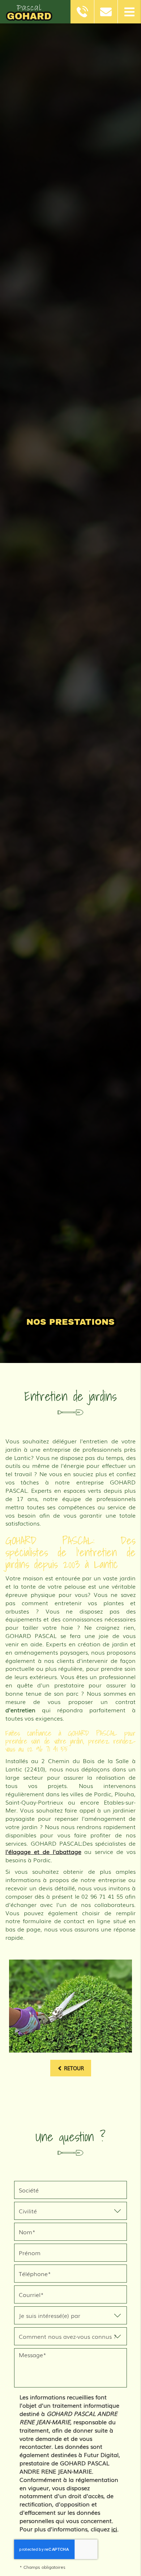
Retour (73, 2068)
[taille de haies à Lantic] (70, 2006)
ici (114, 2529)
